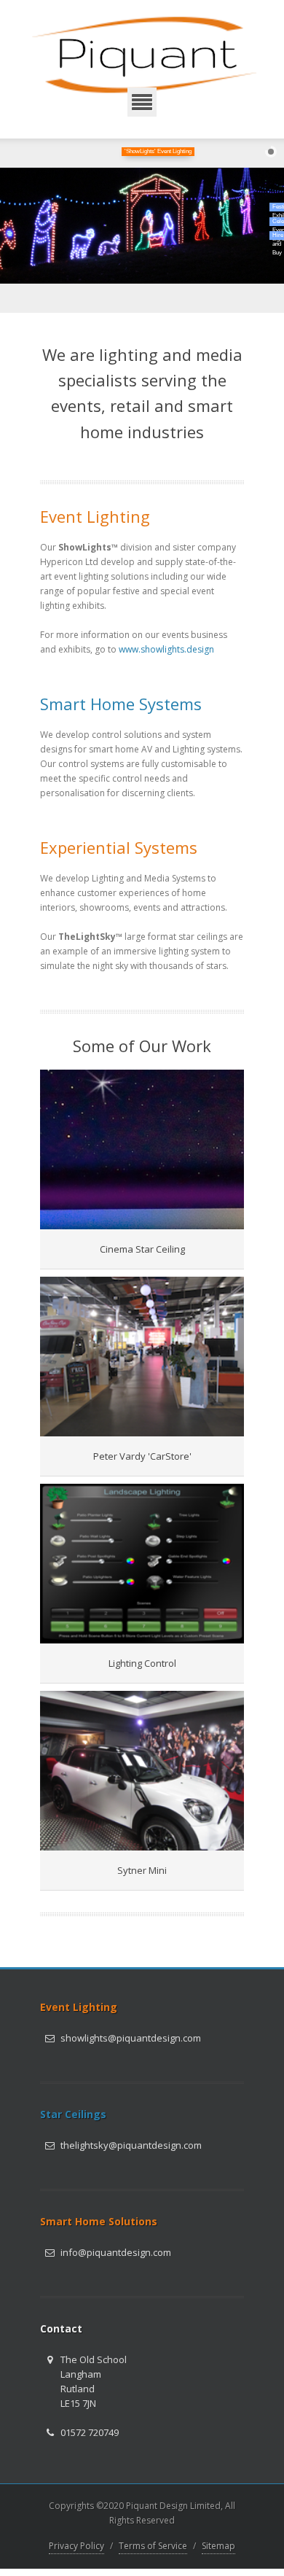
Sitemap (218, 2546)
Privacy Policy (76, 2546)
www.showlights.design (166, 649)
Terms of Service (153, 2546)
